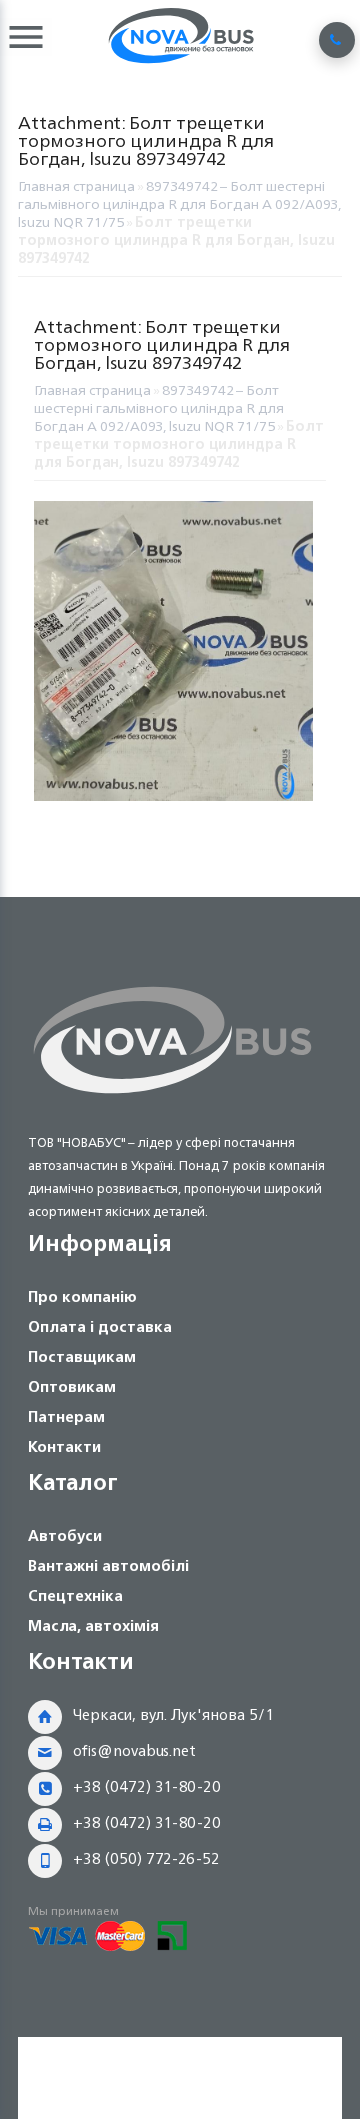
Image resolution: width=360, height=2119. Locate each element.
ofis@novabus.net (134, 1750)
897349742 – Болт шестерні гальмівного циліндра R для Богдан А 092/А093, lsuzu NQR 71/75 (179, 203)
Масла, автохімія (93, 1625)
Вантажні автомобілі (108, 1565)
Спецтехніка (75, 1595)
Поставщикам (82, 1356)
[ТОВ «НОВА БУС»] (172, 1097)
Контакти (64, 1446)
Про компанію (82, 1296)
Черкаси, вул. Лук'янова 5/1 (173, 1714)
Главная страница (76, 185)
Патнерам (66, 1416)
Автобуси (65, 1535)
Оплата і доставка (100, 1326)
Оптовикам (72, 1386)
